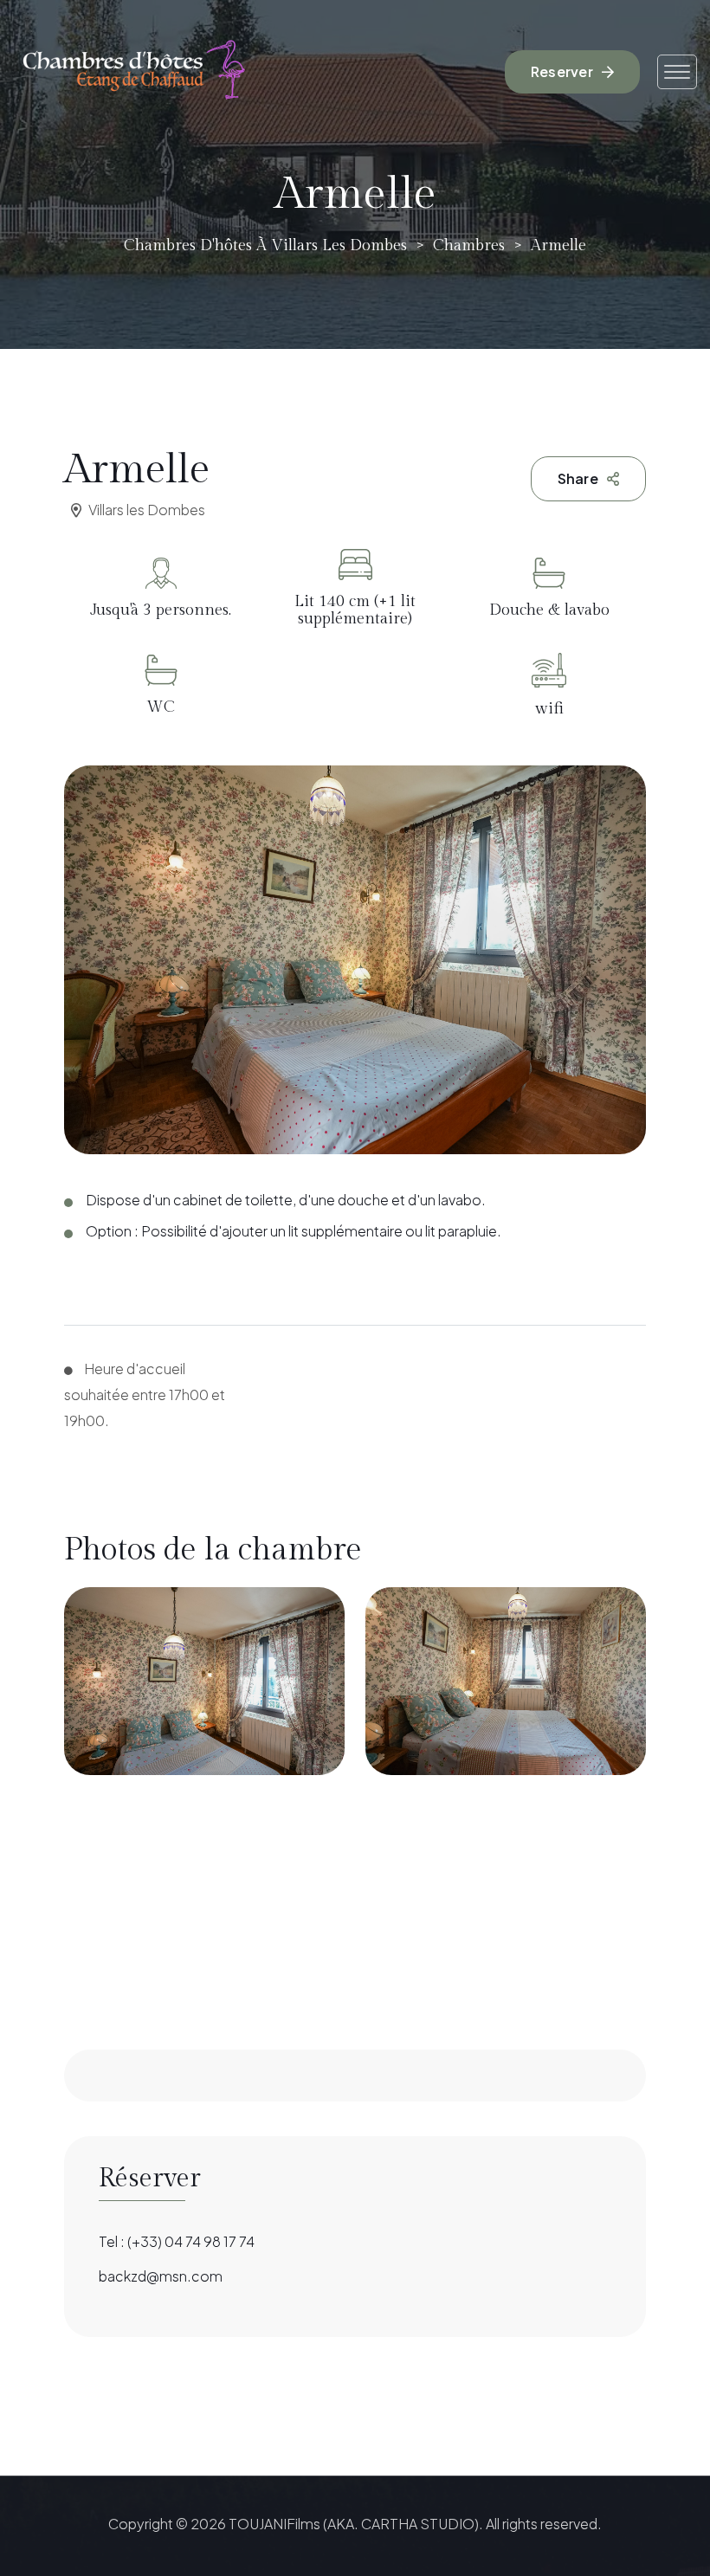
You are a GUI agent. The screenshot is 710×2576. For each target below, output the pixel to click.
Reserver (562, 71)
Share (578, 478)
